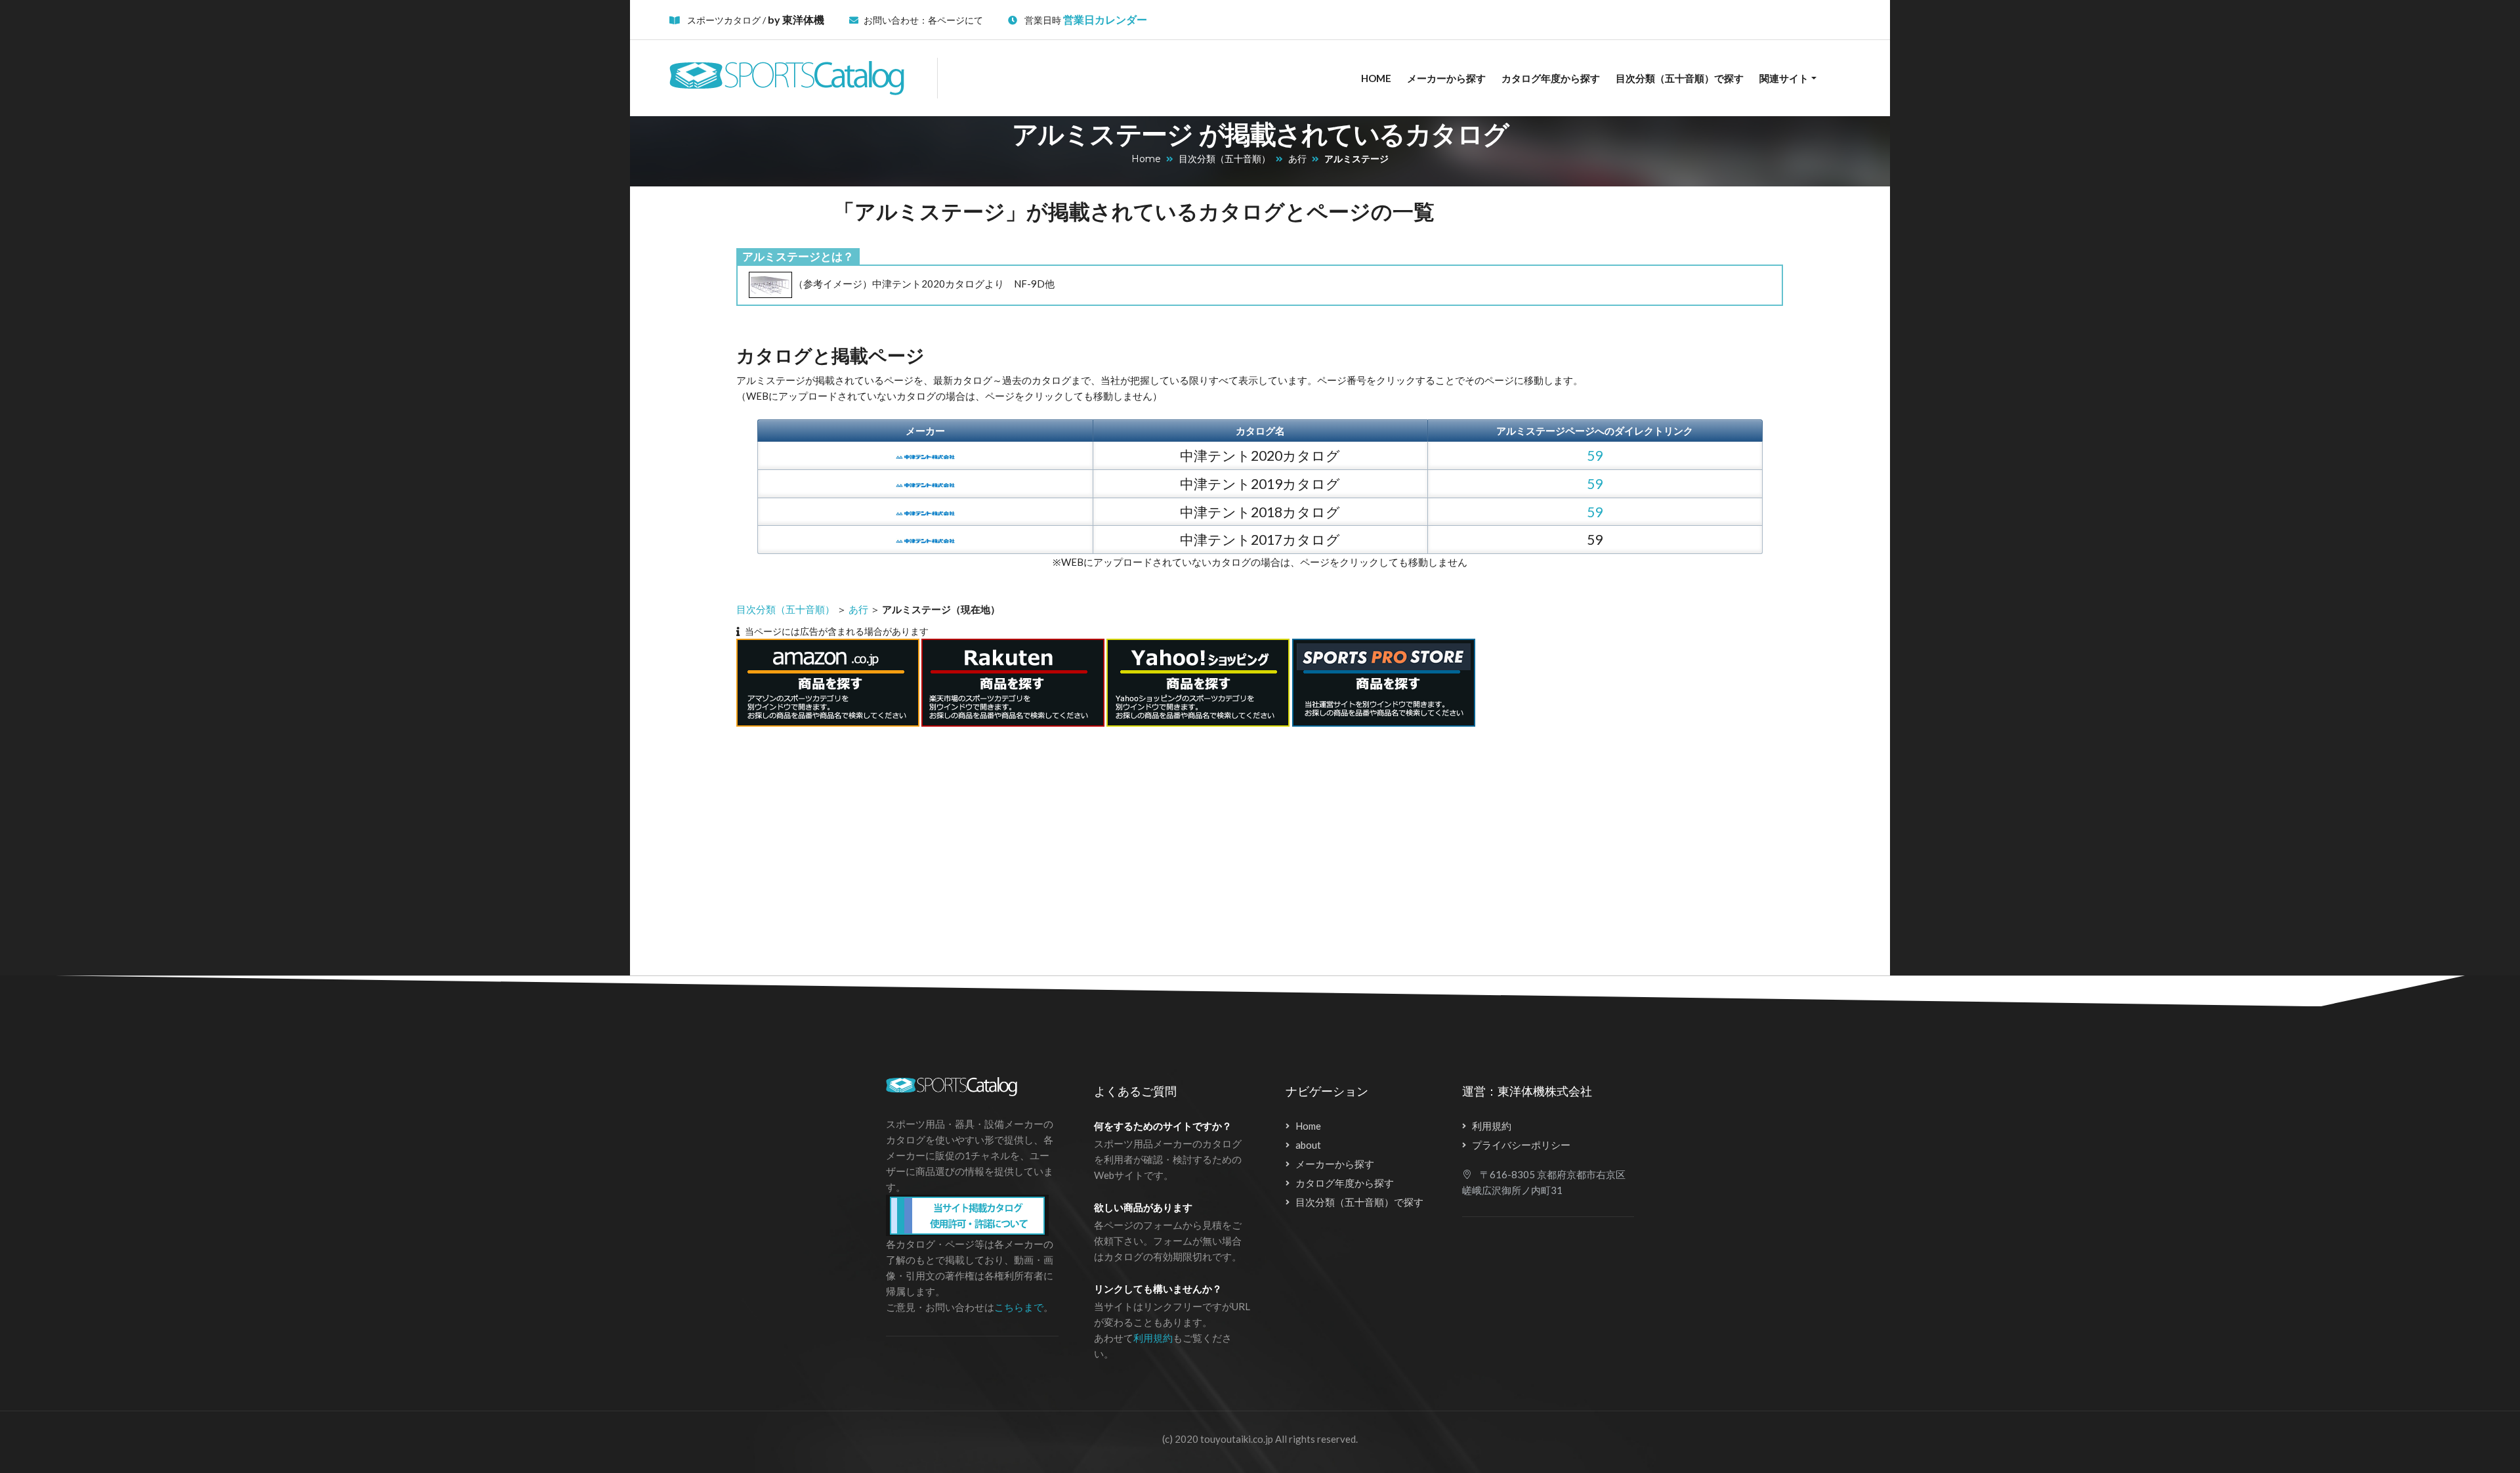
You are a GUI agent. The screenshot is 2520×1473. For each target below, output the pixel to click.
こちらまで (1019, 1307)
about (1308, 1145)
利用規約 (1153, 1338)
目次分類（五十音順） (1225, 159)
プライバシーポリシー (1521, 1145)
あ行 (1297, 159)
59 (1595, 455)
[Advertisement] (1140, 843)
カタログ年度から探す (1551, 78)
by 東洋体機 (796, 19)
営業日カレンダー (1105, 19)
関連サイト (1784, 78)
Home (1376, 78)
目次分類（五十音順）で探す (1680, 78)
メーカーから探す (1446, 78)
